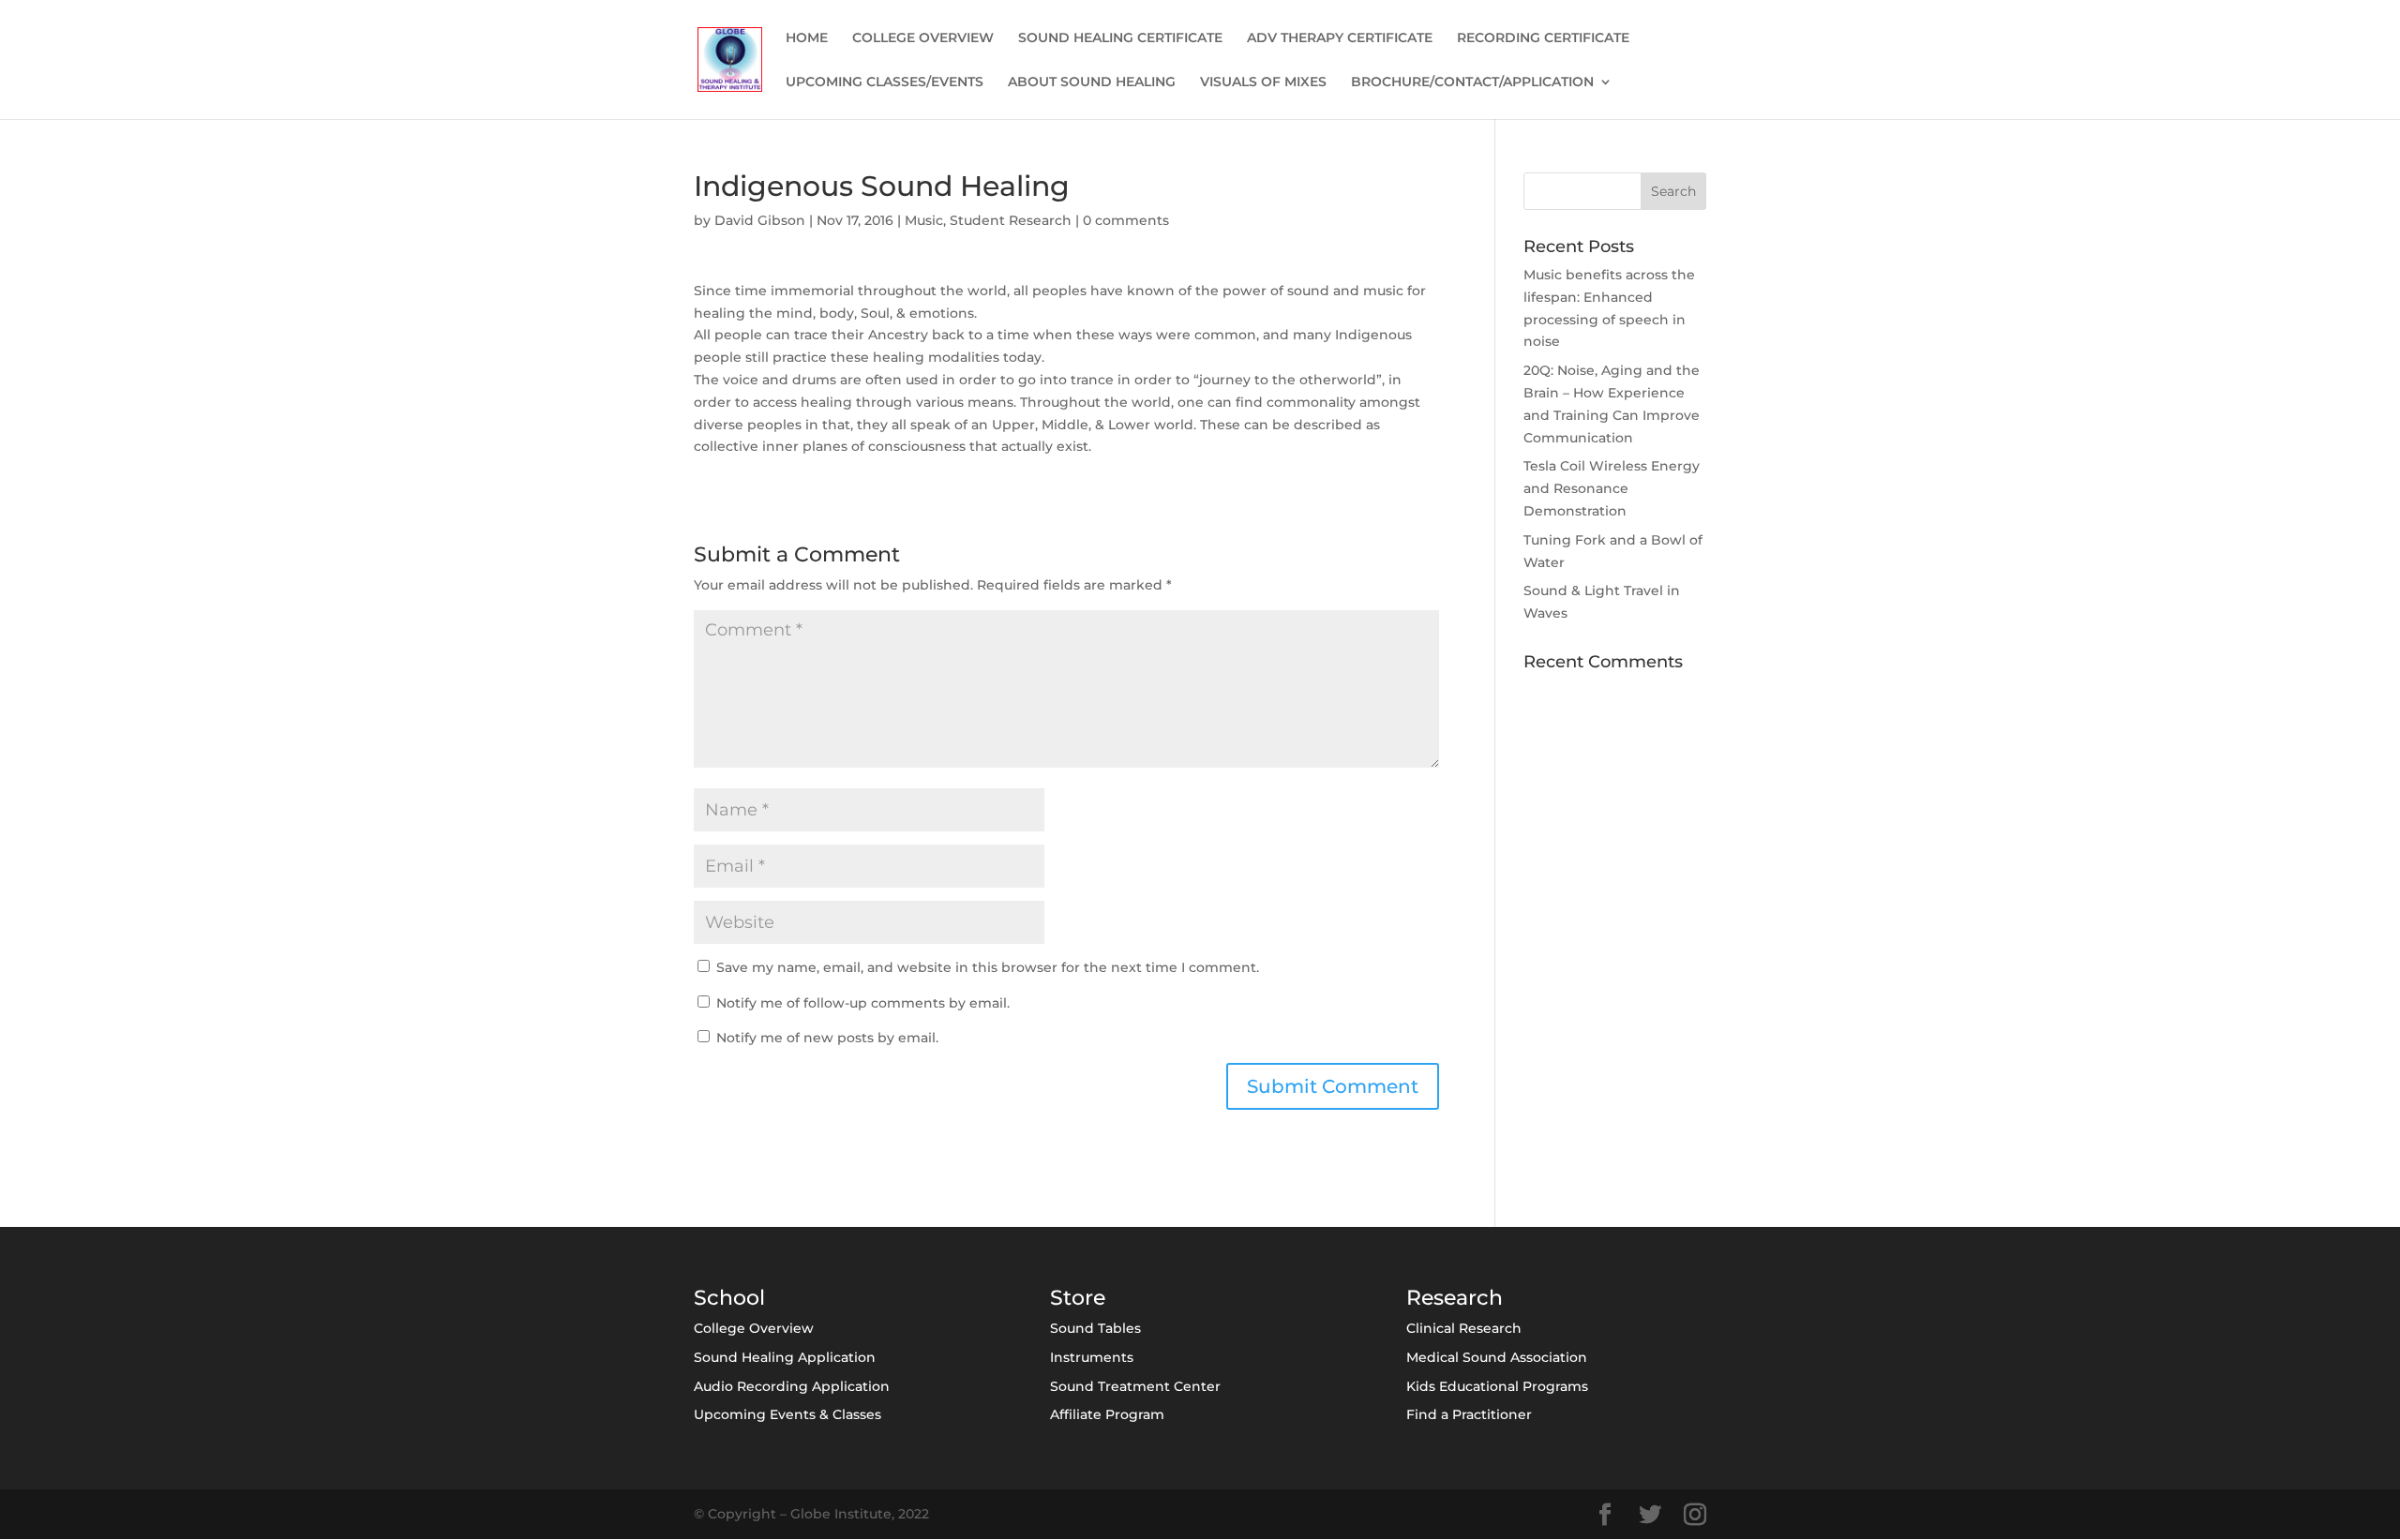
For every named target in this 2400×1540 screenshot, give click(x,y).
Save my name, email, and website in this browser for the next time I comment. (988, 967)
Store (1078, 1298)
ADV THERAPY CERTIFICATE (1340, 38)
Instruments (1092, 1357)
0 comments (1126, 220)
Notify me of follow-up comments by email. (863, 1003)
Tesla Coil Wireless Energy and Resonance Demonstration (1612, 488)
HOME (807, 38)
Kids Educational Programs (1497, 1386)
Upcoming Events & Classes (787, 1414)
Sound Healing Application (785, 1357)
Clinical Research (1464, 1328)
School (729, 1298)
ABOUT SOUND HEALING (1092, 82)
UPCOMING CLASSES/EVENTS (885, 82)
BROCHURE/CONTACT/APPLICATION (1472, 82)
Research (1455, 1298)
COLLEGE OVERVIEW (923, 38)
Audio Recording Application (792, 1386)
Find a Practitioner (1469, 1414)
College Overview (754, 1328)
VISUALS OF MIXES (1263, 82)
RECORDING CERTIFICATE (1543, 38)
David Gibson (760, 220)
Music (924, 220)
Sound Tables (1095, 1328)
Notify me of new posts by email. (827, 1038)
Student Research (1011, 220)
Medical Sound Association (1497, 1357)
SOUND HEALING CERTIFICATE (1120, 38)
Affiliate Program (1107, 1414)
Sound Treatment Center (1135, 1386)
